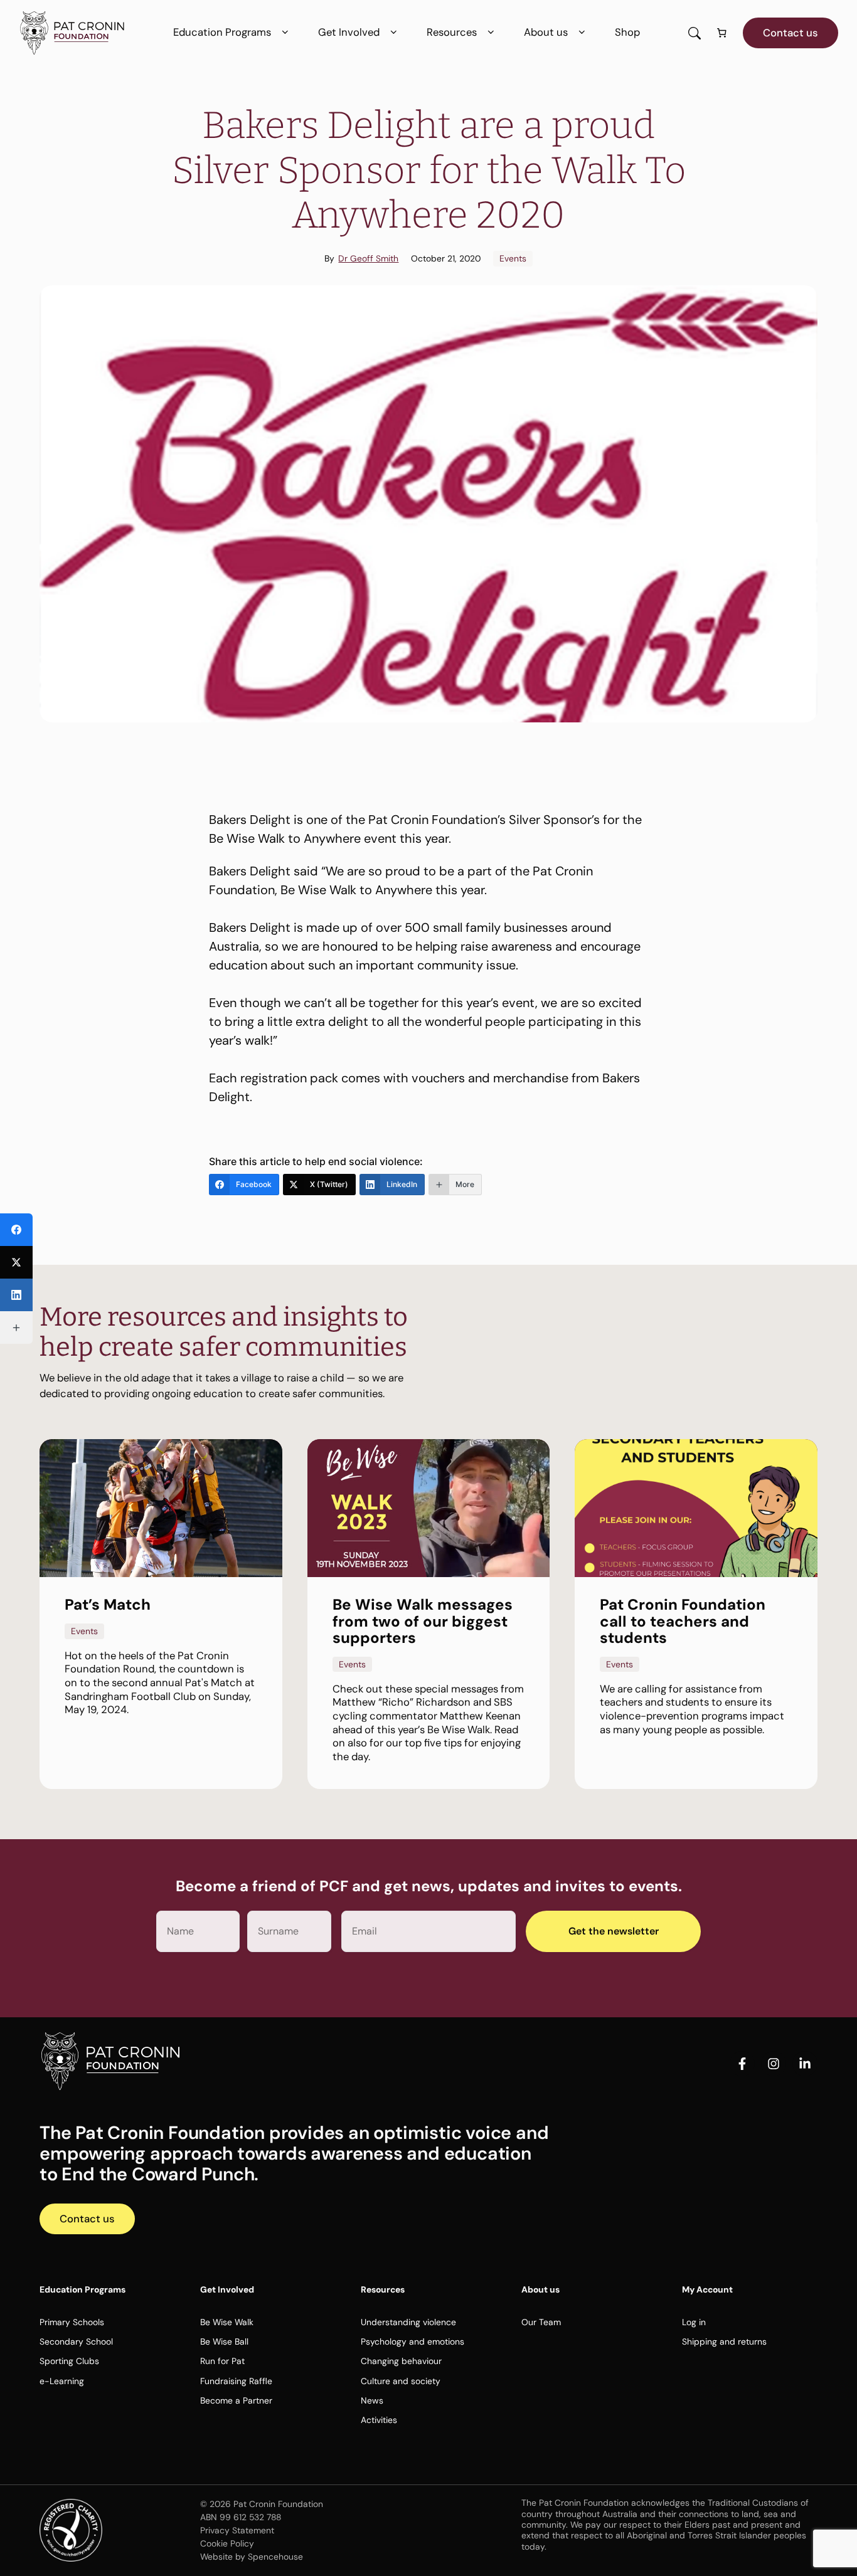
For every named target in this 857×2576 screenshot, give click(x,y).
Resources (452, 32)
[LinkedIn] (16, 1295)
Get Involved (349, 32)
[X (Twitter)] (16, 1262)
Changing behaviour (401, 2361)
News (372, 2400)
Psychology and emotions (413, 2341)
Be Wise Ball (224, 2341)
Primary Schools (72, 2322)
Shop (627, 32)
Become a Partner (236, 2400)
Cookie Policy (227, 2543)
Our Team (541, 2322)
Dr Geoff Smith (368, 258)
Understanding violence (408, 2322)
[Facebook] (16, 1230)
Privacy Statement (237, 2530)
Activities (379, 2420)
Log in (694, 2322)
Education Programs (222, 32)
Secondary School (76, 2341)
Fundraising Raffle (236, 2381)
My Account (707, 2289)
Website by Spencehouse (252, 2557)
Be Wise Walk (227, 2322)
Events (513, 258)
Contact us (790, 33)
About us (546, 32)
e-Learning (62, 2381)
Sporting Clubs (69, 2361)
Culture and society (401, 2381)
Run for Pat (222, 2361)
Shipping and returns (724, 2341)
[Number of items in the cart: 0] (722, 33)
